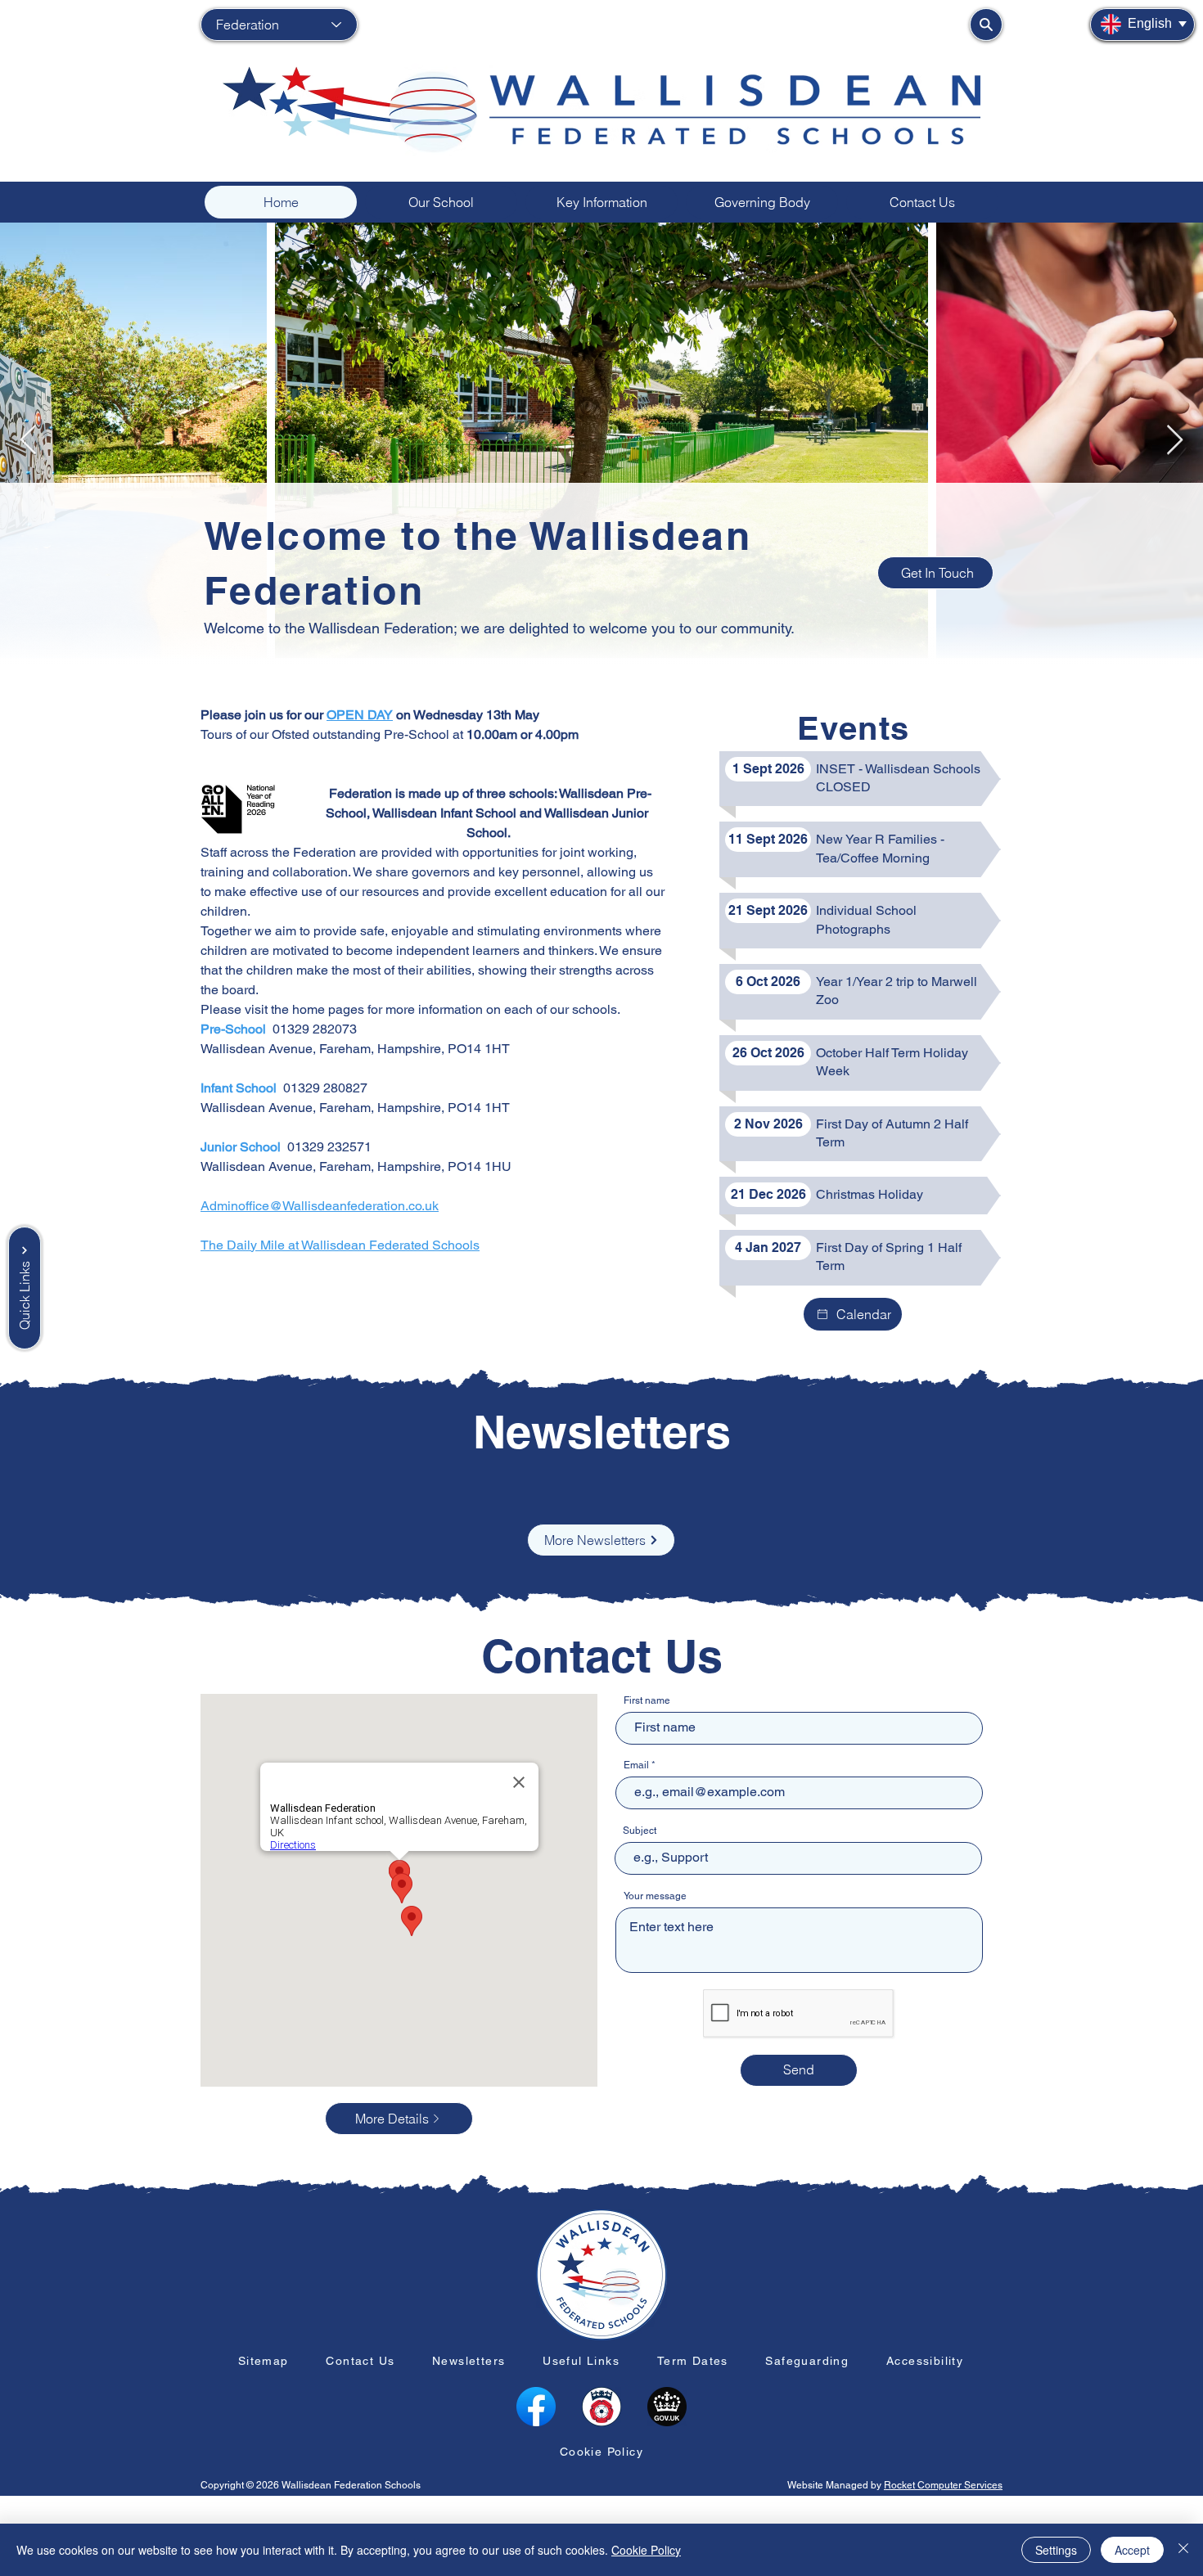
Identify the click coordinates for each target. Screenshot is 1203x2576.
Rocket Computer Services (943, 2485)
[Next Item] (1175, 441)
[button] (441, 202)
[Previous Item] (28, 441)
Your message (655, 1896)
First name (647, 1700)
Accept (1132, 2550)
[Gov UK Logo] (667, 2407)
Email (636, 1765)
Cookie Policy (646, 2550)
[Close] (1183, 2550)
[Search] (986, 25)
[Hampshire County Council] (601, 2407)
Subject (640, 1831)
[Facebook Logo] (536, 2407)
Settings (1056, 2550)
